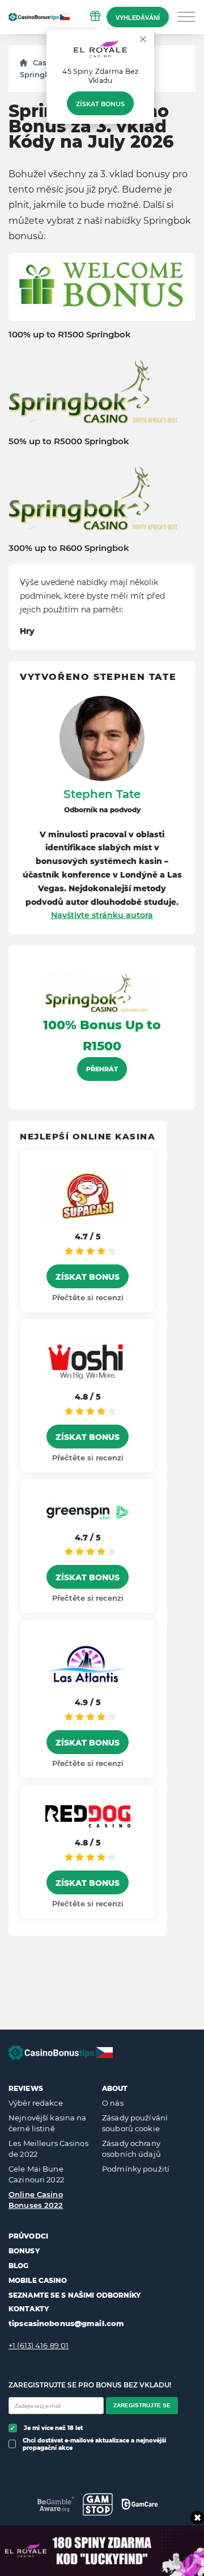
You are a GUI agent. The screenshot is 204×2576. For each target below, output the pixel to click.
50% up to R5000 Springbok (69, 441)
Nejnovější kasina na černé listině (48, 2123)
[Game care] (140, 2504)
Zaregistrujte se (142, 2405)
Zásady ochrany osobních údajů (131, 2149)
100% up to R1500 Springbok (70, 335)
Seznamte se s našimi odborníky (75, 2295)
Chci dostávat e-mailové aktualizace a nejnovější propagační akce (94, 2444)
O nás (113, 2103)
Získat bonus (100, 104)
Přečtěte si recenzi (88, 1297)
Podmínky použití (136, 2169)
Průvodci (28, 2236)
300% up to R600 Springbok (69, 548)
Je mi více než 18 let (53, 2428)
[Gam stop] (98, 2504)
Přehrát (102, 1069)
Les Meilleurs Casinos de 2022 (48, 2149)
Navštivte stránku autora (102, 915)
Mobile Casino (38, 2280)
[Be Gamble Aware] (56, 2504)
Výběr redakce (36, 2103)
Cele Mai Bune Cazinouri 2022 (36, 2174)
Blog (18, 2266)
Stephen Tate (102, 794)
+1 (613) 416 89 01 (39, 2345)
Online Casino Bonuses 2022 (36, 2200)
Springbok (39, 74)
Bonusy (24, 2251)
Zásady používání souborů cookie (135, 2123)
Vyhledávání (138, 18)
